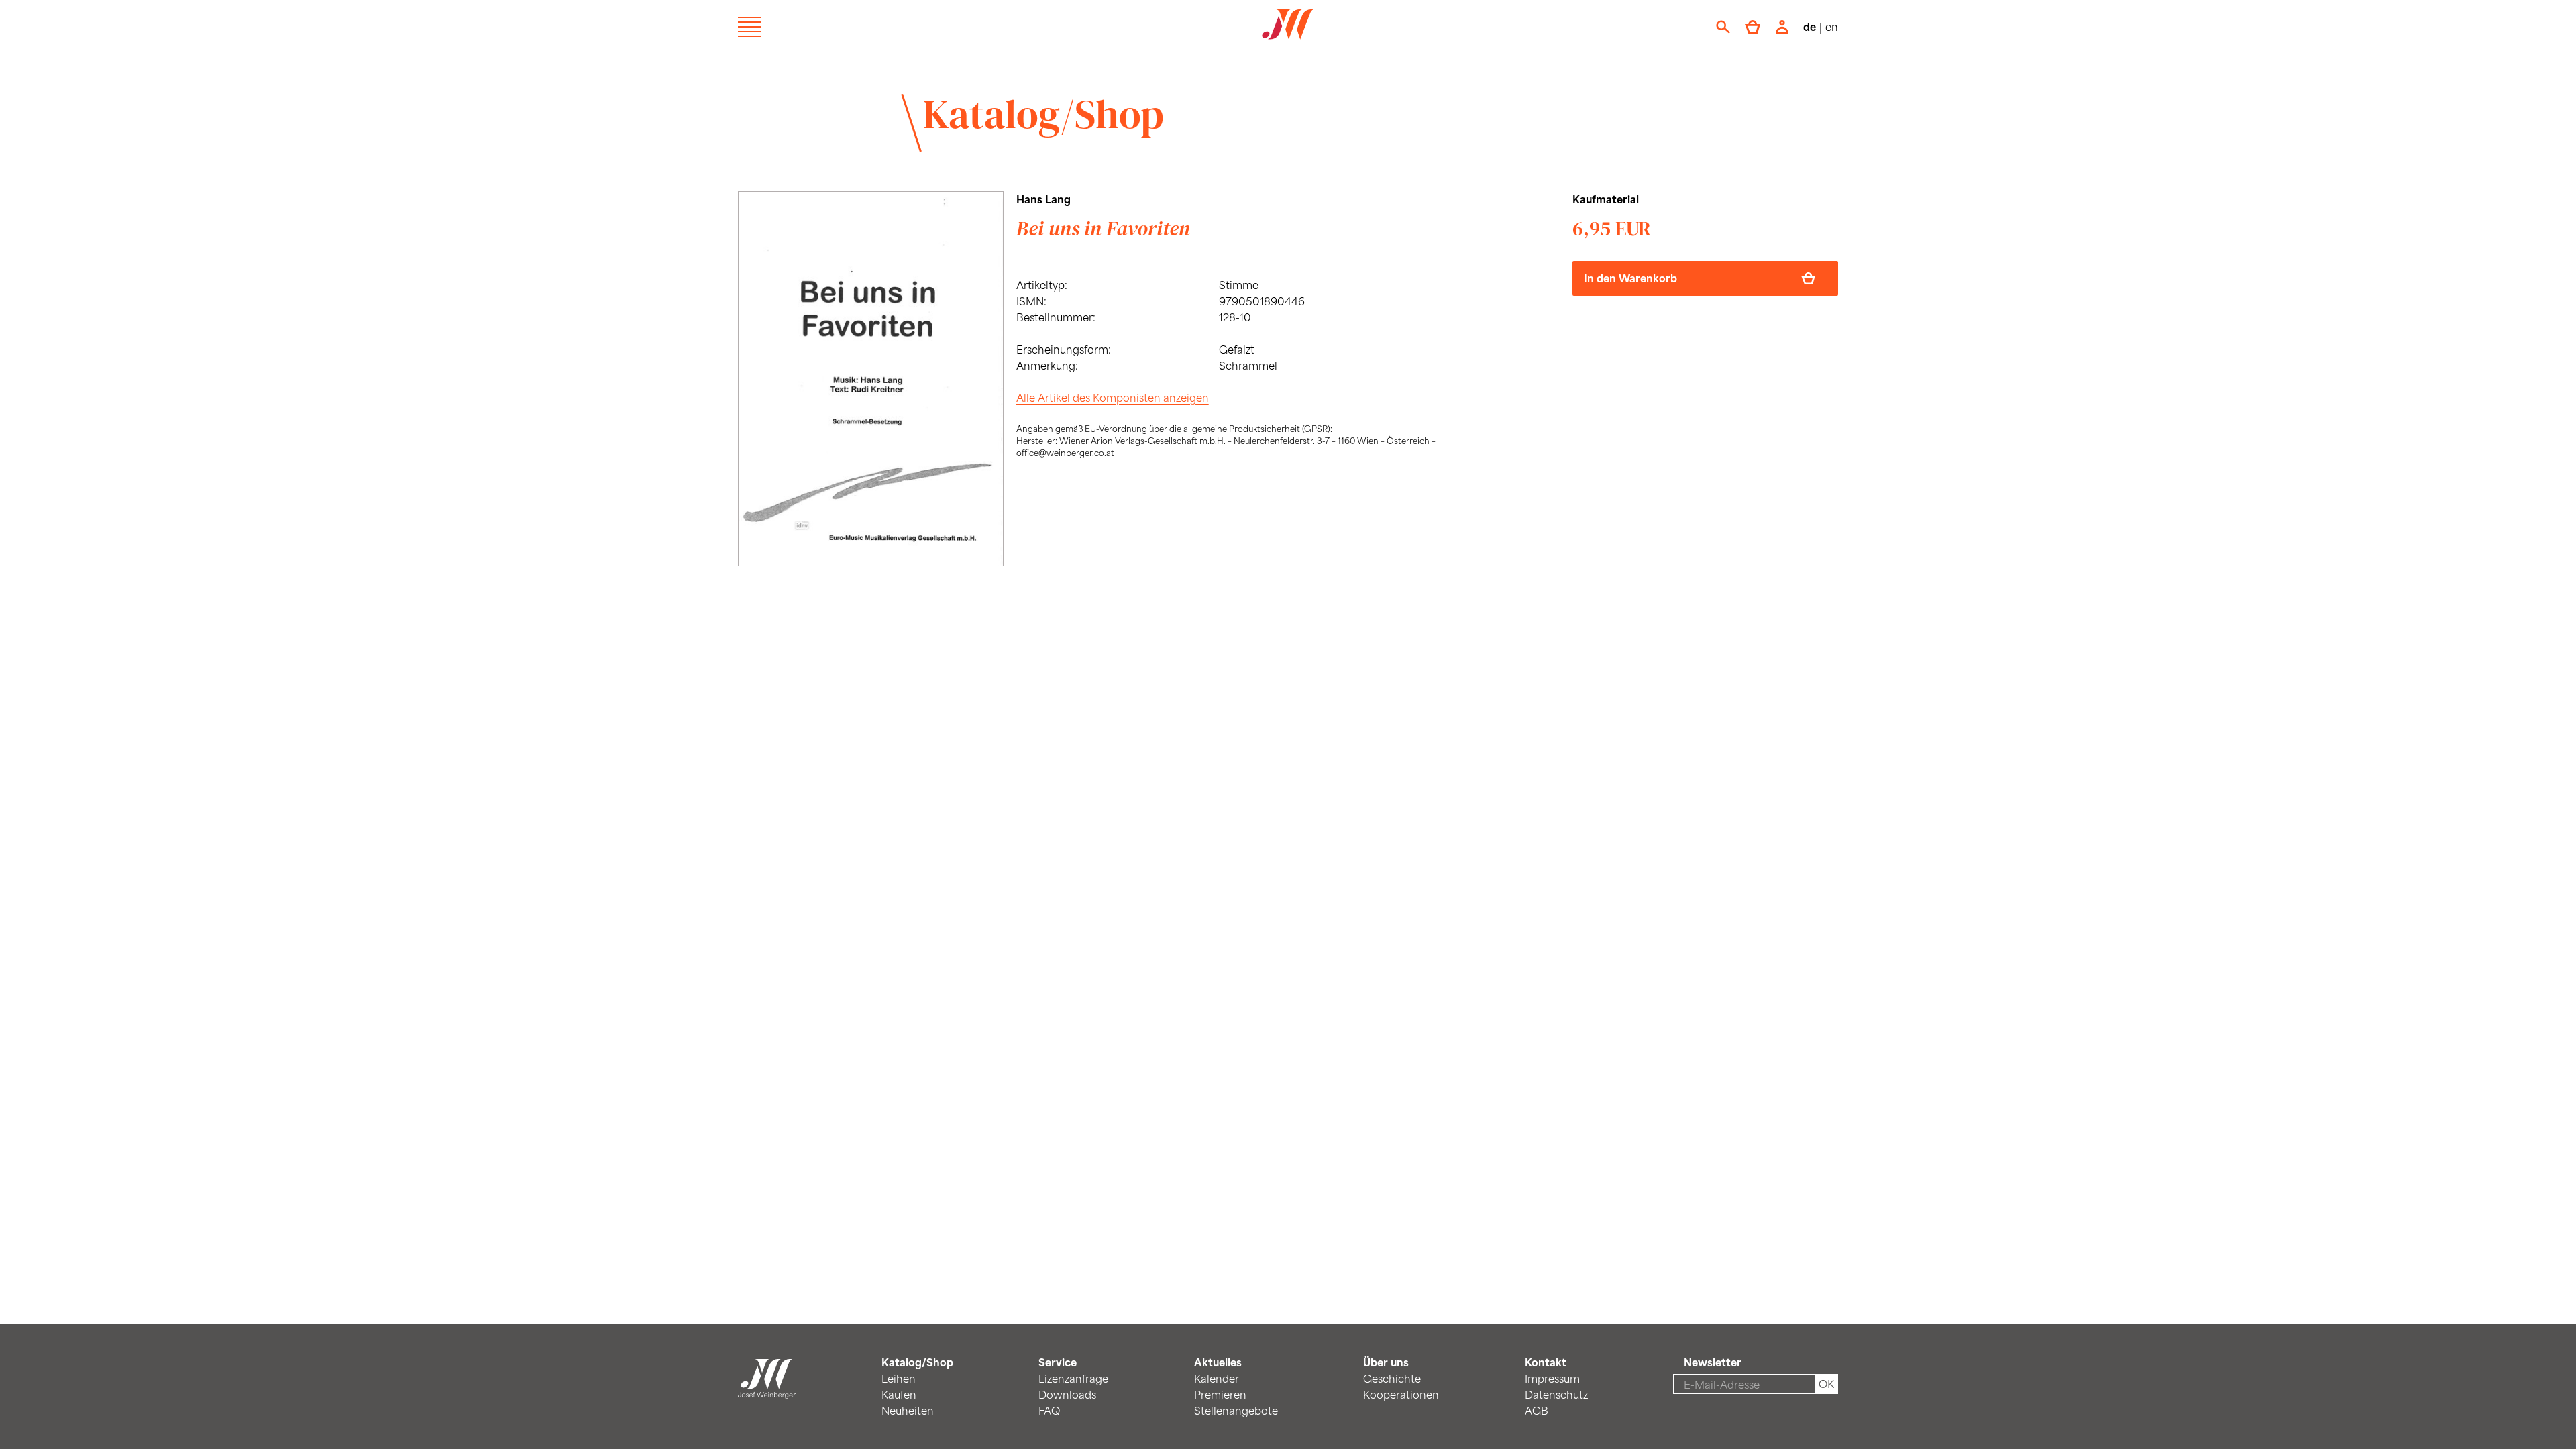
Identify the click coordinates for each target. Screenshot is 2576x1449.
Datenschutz (1556, 1394)
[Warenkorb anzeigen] (1753, 27)
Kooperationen (1401, 1394)
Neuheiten (908, 1410)
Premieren (1220, 1394)
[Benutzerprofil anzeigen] (1782, 27)
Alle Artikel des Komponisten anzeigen (1113, 397)
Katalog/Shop (1043, 114)
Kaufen (899, 1394)
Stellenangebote (1236, 1410)
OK (1826, 1384)
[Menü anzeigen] (749, 27)
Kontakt (1546, 1362)
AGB (1537, 1410)
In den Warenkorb (1630, 278)
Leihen (899, 1378)
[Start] (767, 1390)
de (1810, 26)
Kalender (1217, 1378)
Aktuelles (1218, 1362)
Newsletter (1713, 1362)
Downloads (1067, 1394)
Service (1058, 1362)
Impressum (1552, 1378)
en (1832, 26)
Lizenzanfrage (1073, 1378)
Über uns (1386, 1362)
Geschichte (1392, 1378)
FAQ (1049, 1410)
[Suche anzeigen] (1723, 27)
